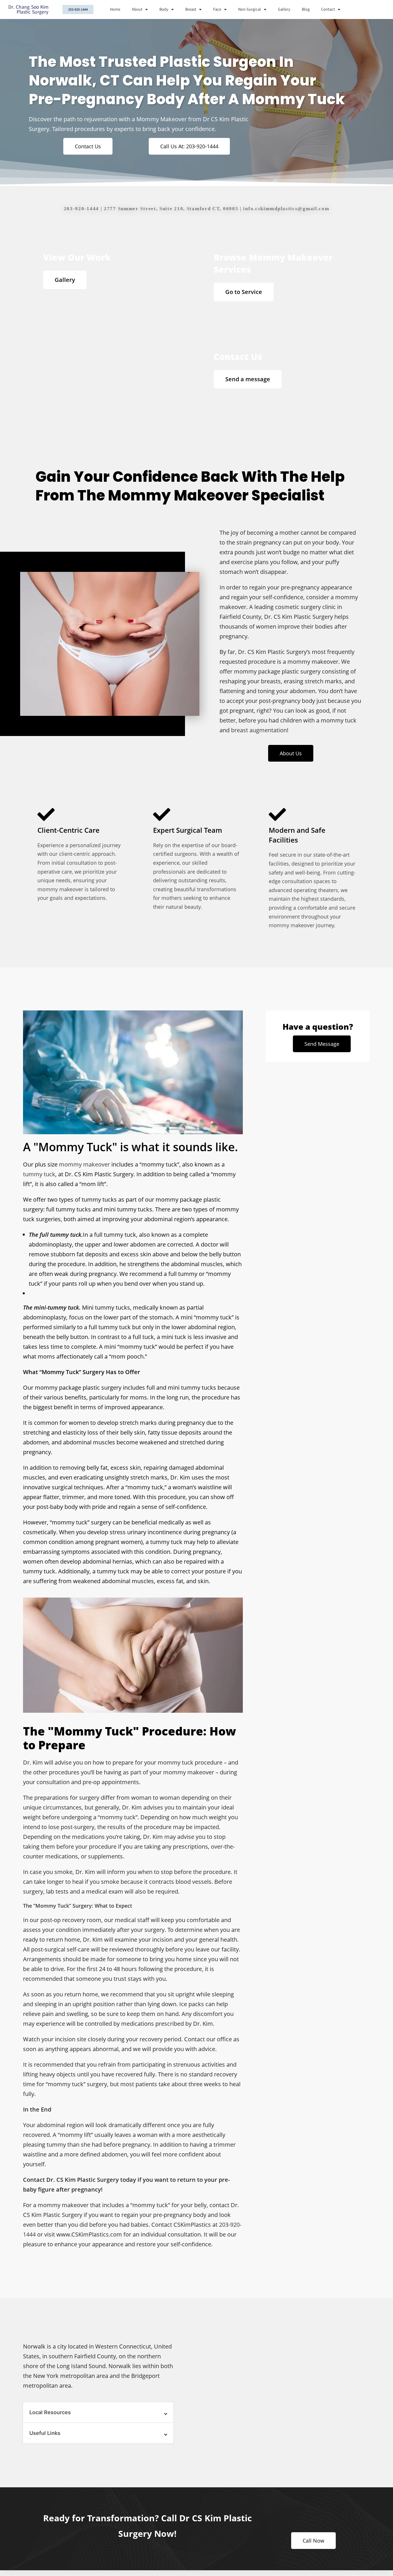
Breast (191, 9)
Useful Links (45, 2433)
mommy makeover (84, 1164)
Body (164, 9)
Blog (306, 9)
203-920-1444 (81, 209)
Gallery (284, 9)
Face (217, 9)
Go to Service (244, 292)
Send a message (248, 379)
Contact (328, 9)
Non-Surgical (250, 9)
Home (115, 9)
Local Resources (50, 2412)
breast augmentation (259, 730)
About (137, 9)
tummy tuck (39, 1174)
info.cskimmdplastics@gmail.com (286, 209)
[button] (98, 2412)
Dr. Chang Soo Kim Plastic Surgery (28, 10)
